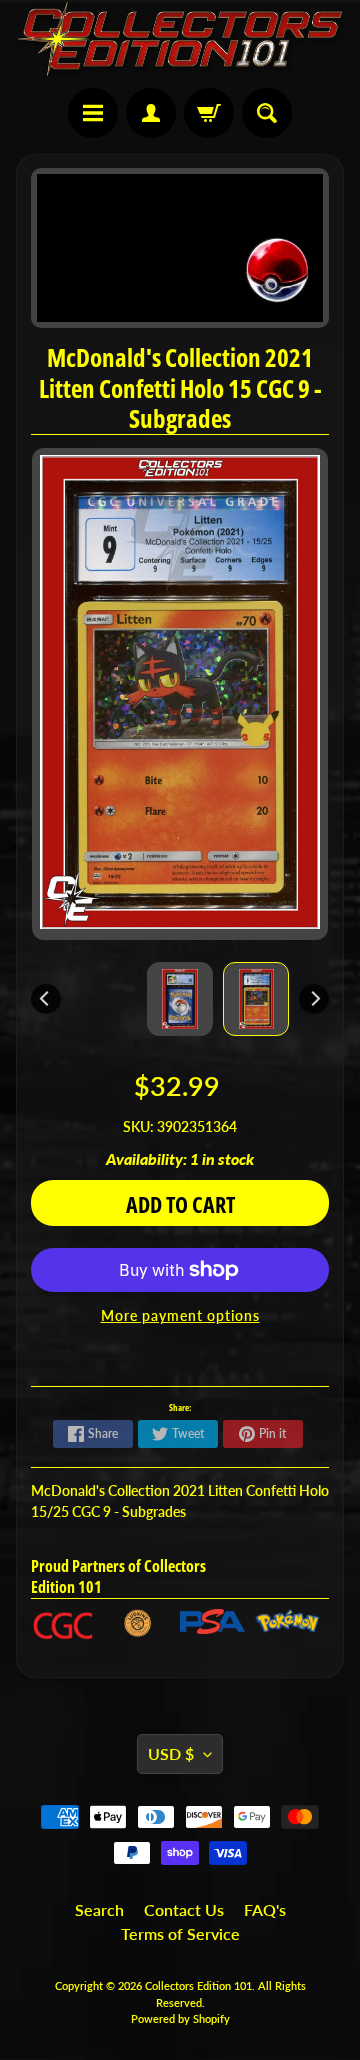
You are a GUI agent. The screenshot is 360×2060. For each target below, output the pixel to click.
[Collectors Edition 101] (180, 39)
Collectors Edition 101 (198, 1985)
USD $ (171, 1753)
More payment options (180, 1316)
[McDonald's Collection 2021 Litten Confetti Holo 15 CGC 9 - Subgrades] (256, 999)
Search (99, 1909)
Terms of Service (180, 1933)
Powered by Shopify (180, 2018)
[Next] (314, 999)
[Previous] (46, 999)
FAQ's (265, 1909)
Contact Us (184, 1909)
